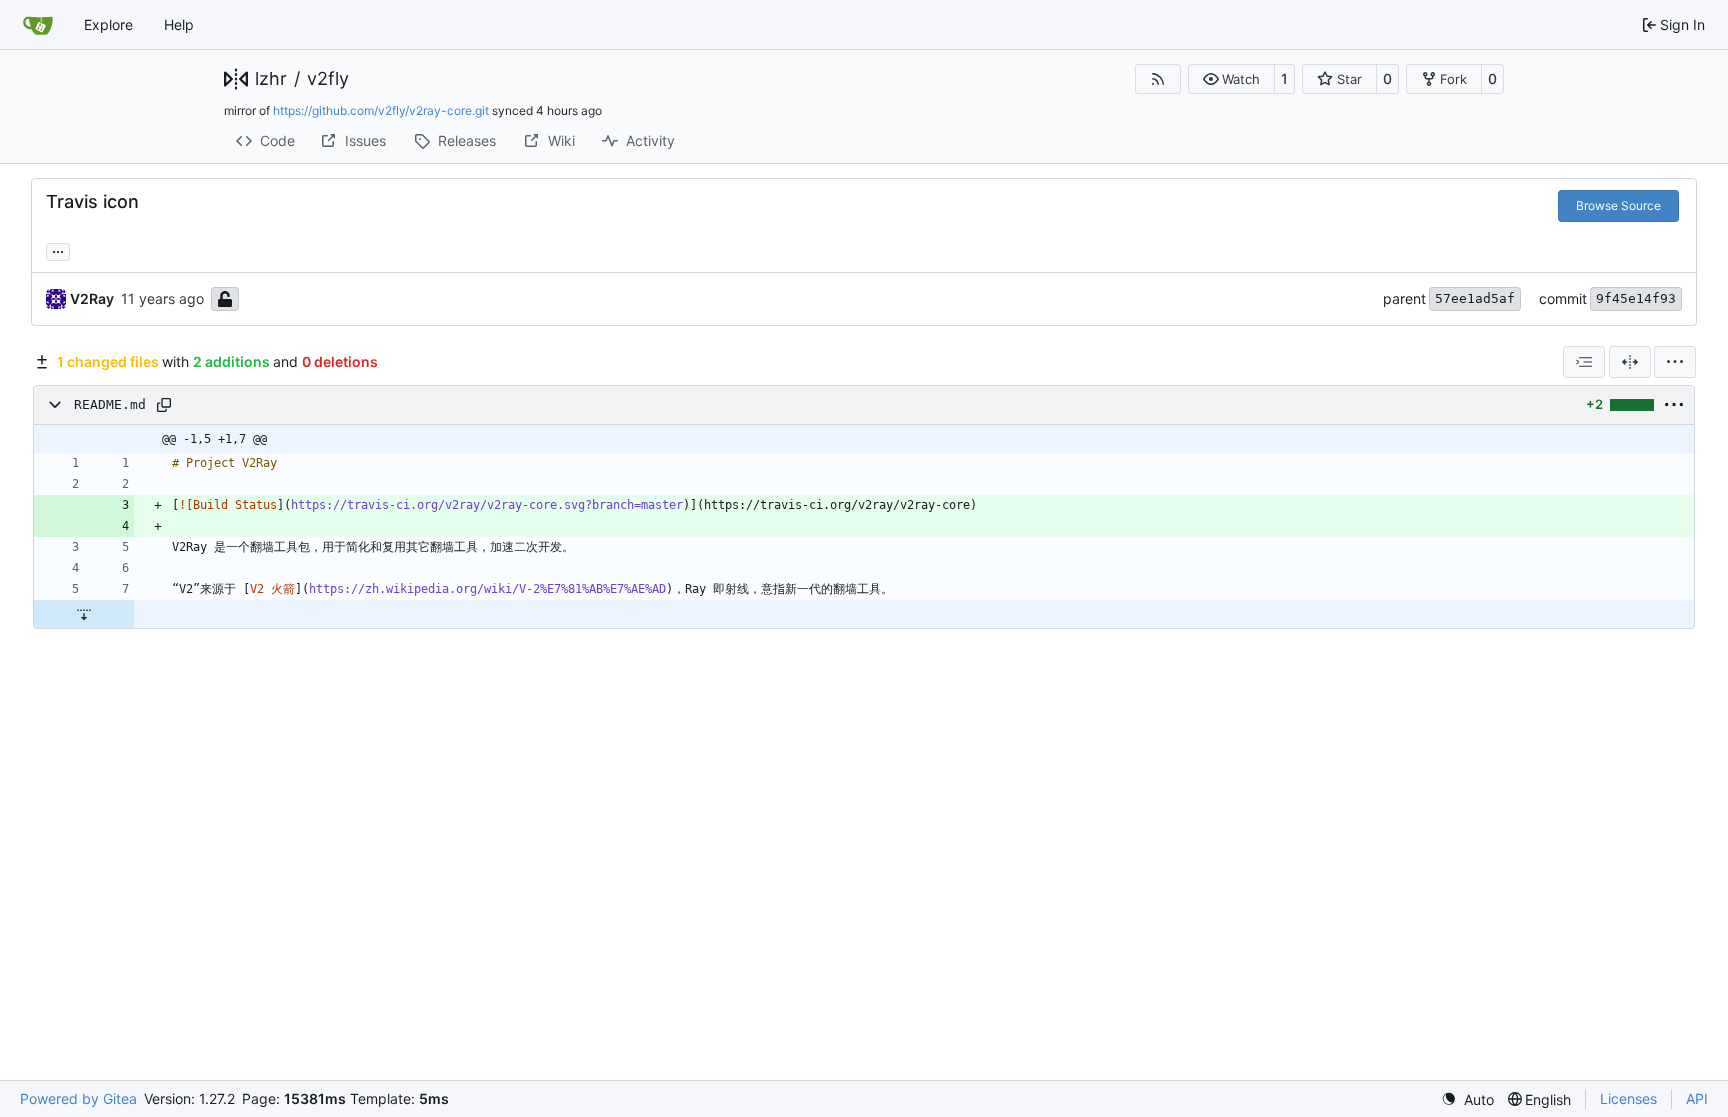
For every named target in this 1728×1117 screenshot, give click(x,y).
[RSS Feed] (1158, 79)
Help (179, 24)
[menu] (1675, 362)
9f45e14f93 (1636, 298)
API (1697, 1098)
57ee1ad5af (1475, 298)
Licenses (1628, 1098)
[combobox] (1584, 362)
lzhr (271, 79)
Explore (108, 24)
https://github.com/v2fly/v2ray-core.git (381, 110)
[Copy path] (164, 405)
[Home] (38, 25)
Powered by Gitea (78, 1098)
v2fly (328, 79)
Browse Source (1618, 205)
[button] (1231, 79)
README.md (110, 404)
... (58, 249)
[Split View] (1630, 362)
